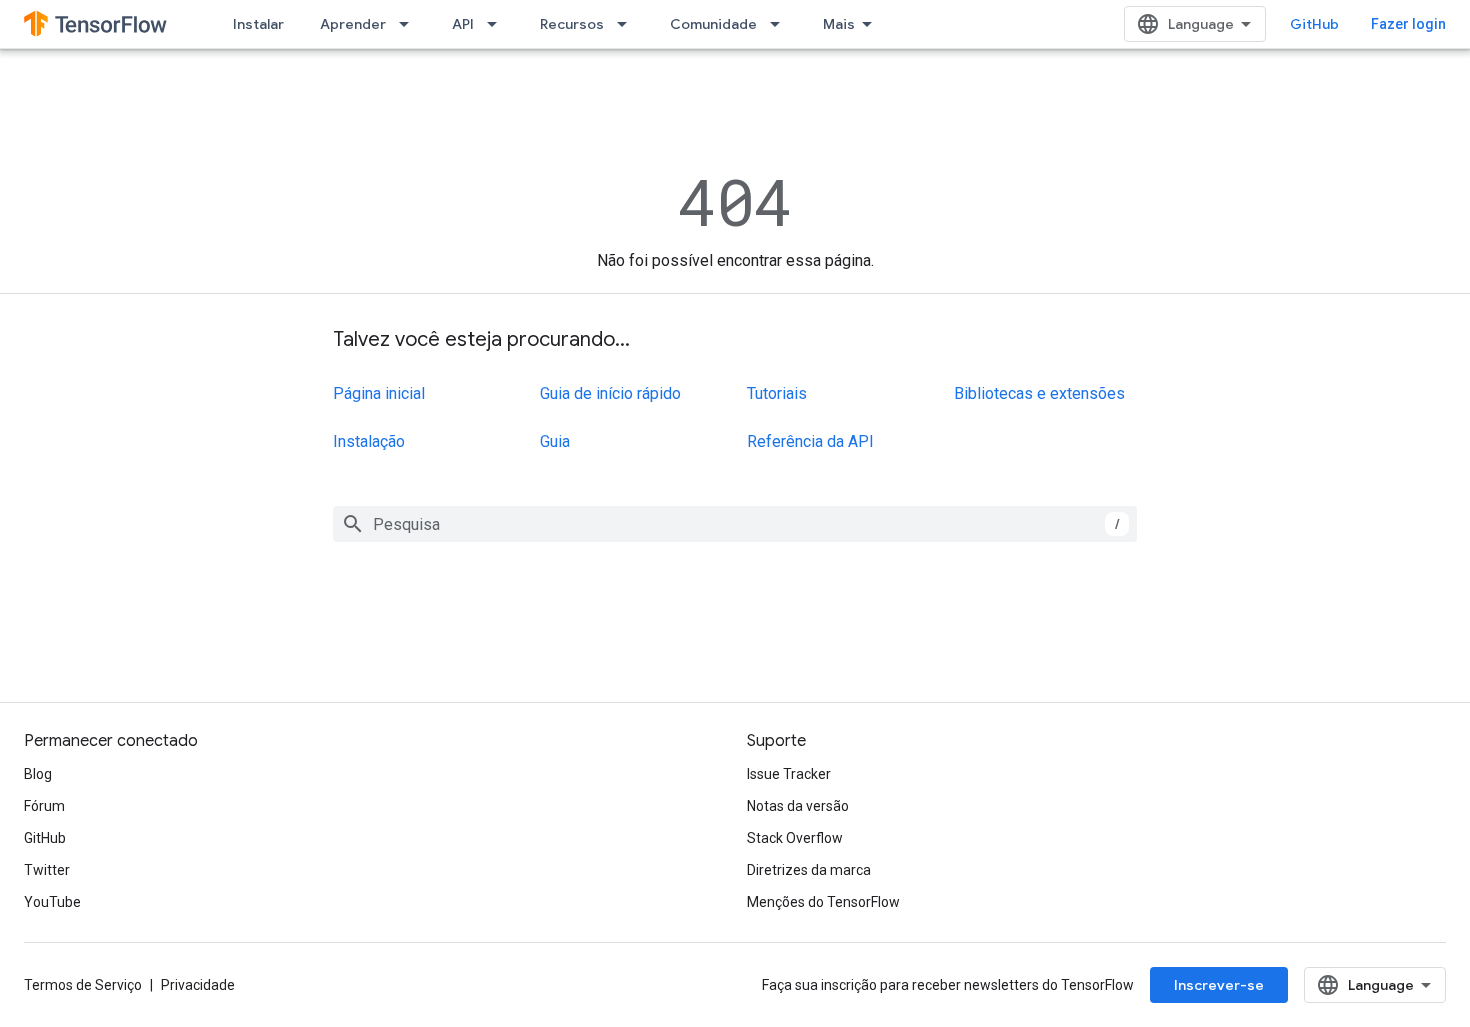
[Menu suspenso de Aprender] (410, 24)
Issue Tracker (789, 774)
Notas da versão (798, 806)
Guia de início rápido (610, 393)
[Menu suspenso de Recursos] (628, 24)
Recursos (572, 24)
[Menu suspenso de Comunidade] (781, 24)
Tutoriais (777, 393)
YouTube (52, 902)
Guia (555, 441)
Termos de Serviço (83, 985)
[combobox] (735, 524)
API (463, 24)
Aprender (353, 24)
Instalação (369, 441)
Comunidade (713, 24)
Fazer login (1408, 24)
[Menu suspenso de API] (498, 24)
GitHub (1314, 24)
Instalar (258, 24)
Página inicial (379, 393)
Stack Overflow (795, 838)
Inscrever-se (1219, 985)
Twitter (47, 870)
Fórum (44, 806)
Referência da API (810, 441)
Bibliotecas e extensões (1039, 393)
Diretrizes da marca (809, 870)
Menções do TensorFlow (823, 902)
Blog (38, 774)
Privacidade (198, 985)
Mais (839, 24)
